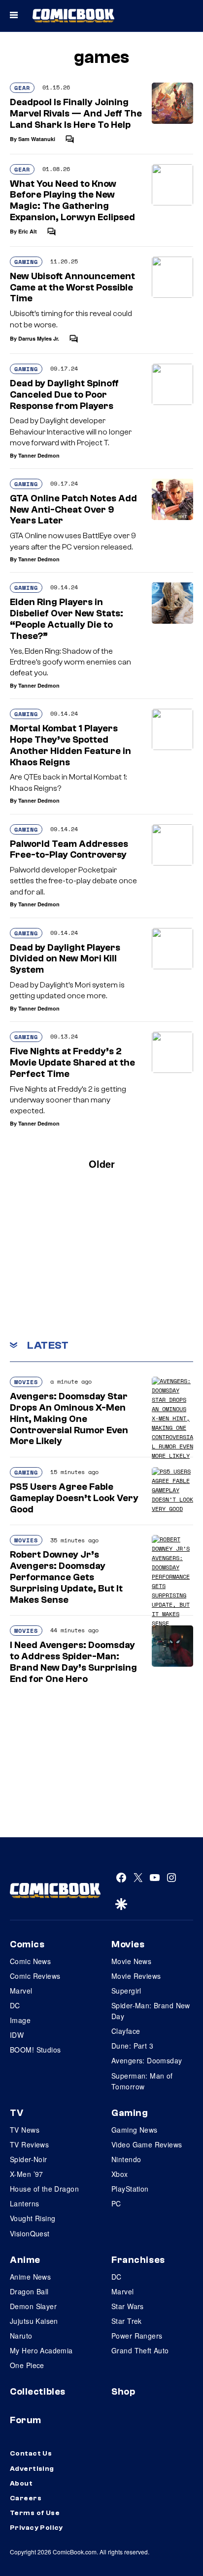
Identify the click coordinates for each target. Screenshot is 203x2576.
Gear (22, 88)
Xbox (120, 2174)
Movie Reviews (136, 1976)
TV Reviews (29, 2144)
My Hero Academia (41, 2350)
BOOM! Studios (35, 2050)
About (21, 2484)
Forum (26, 2420)
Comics (27, 1944)
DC (15, 2005)
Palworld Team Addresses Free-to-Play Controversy (69, 850)
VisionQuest (30, 2233)
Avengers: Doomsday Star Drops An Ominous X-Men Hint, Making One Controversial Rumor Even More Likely (69, 1419)
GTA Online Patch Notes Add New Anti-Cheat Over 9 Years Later (73, 510)
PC (116, 2203)
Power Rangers (137, 2336)
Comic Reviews (35, 1976)
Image (20, 2020)
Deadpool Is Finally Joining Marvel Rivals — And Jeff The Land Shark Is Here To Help (76, 114)
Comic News (30, 1961)
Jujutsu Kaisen (34, 2321)
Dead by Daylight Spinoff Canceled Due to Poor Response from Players (64, 395)
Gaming (26, 262)
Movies (26, 1382)
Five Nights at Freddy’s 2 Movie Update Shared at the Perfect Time (72, 1063)
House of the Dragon (44, 2189)
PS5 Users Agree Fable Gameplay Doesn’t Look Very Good (74, 1498)
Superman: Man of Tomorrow (142, 2081)
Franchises (138, 2260)
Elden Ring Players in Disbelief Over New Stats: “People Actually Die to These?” (67, 619)
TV (17, 2113)
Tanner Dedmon (39, 455)
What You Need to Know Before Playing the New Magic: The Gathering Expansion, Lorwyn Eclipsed (72, 201)
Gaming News (135, 2130)
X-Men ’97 (27, 2174)
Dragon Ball (29, 2291)
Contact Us (31, 2454)
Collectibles (38, 2392)
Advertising (32, 2469)
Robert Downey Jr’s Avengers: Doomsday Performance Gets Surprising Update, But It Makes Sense (66, 1577)
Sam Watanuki (37, 139)
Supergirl (126, 1991)
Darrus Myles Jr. (39, 338)
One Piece (27, 2365)
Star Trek (127, 2321)
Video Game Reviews (147, 2144)
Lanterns (24, 2203)
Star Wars (128, 2306)
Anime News (30, 2277)
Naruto (21, 2336)
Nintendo (126, 2159)
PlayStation (130, 2189)
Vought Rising (33, 2218)
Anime (25, 2260)
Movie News (131, 1961)
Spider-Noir (29, 2159)
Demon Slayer (33, 2306)
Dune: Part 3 (132, 2046)
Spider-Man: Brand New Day (151, 2011)
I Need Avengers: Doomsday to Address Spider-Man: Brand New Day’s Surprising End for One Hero (73, 1662)
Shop (123, 2392)
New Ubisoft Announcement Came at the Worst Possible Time (72, 288)
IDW (17, 2035)
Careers (26, 2498)
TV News (25, 2130)
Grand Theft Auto (140, 2350)
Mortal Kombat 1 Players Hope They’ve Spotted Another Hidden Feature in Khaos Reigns (70, 745)
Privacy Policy (36, 2528)
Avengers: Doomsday (147, 2060)
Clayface (126, 2031)
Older (102, 1164)
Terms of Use (35, 2513)
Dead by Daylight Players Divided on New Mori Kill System (65, 959)
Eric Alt (28, 231)
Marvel (21, 1991)
